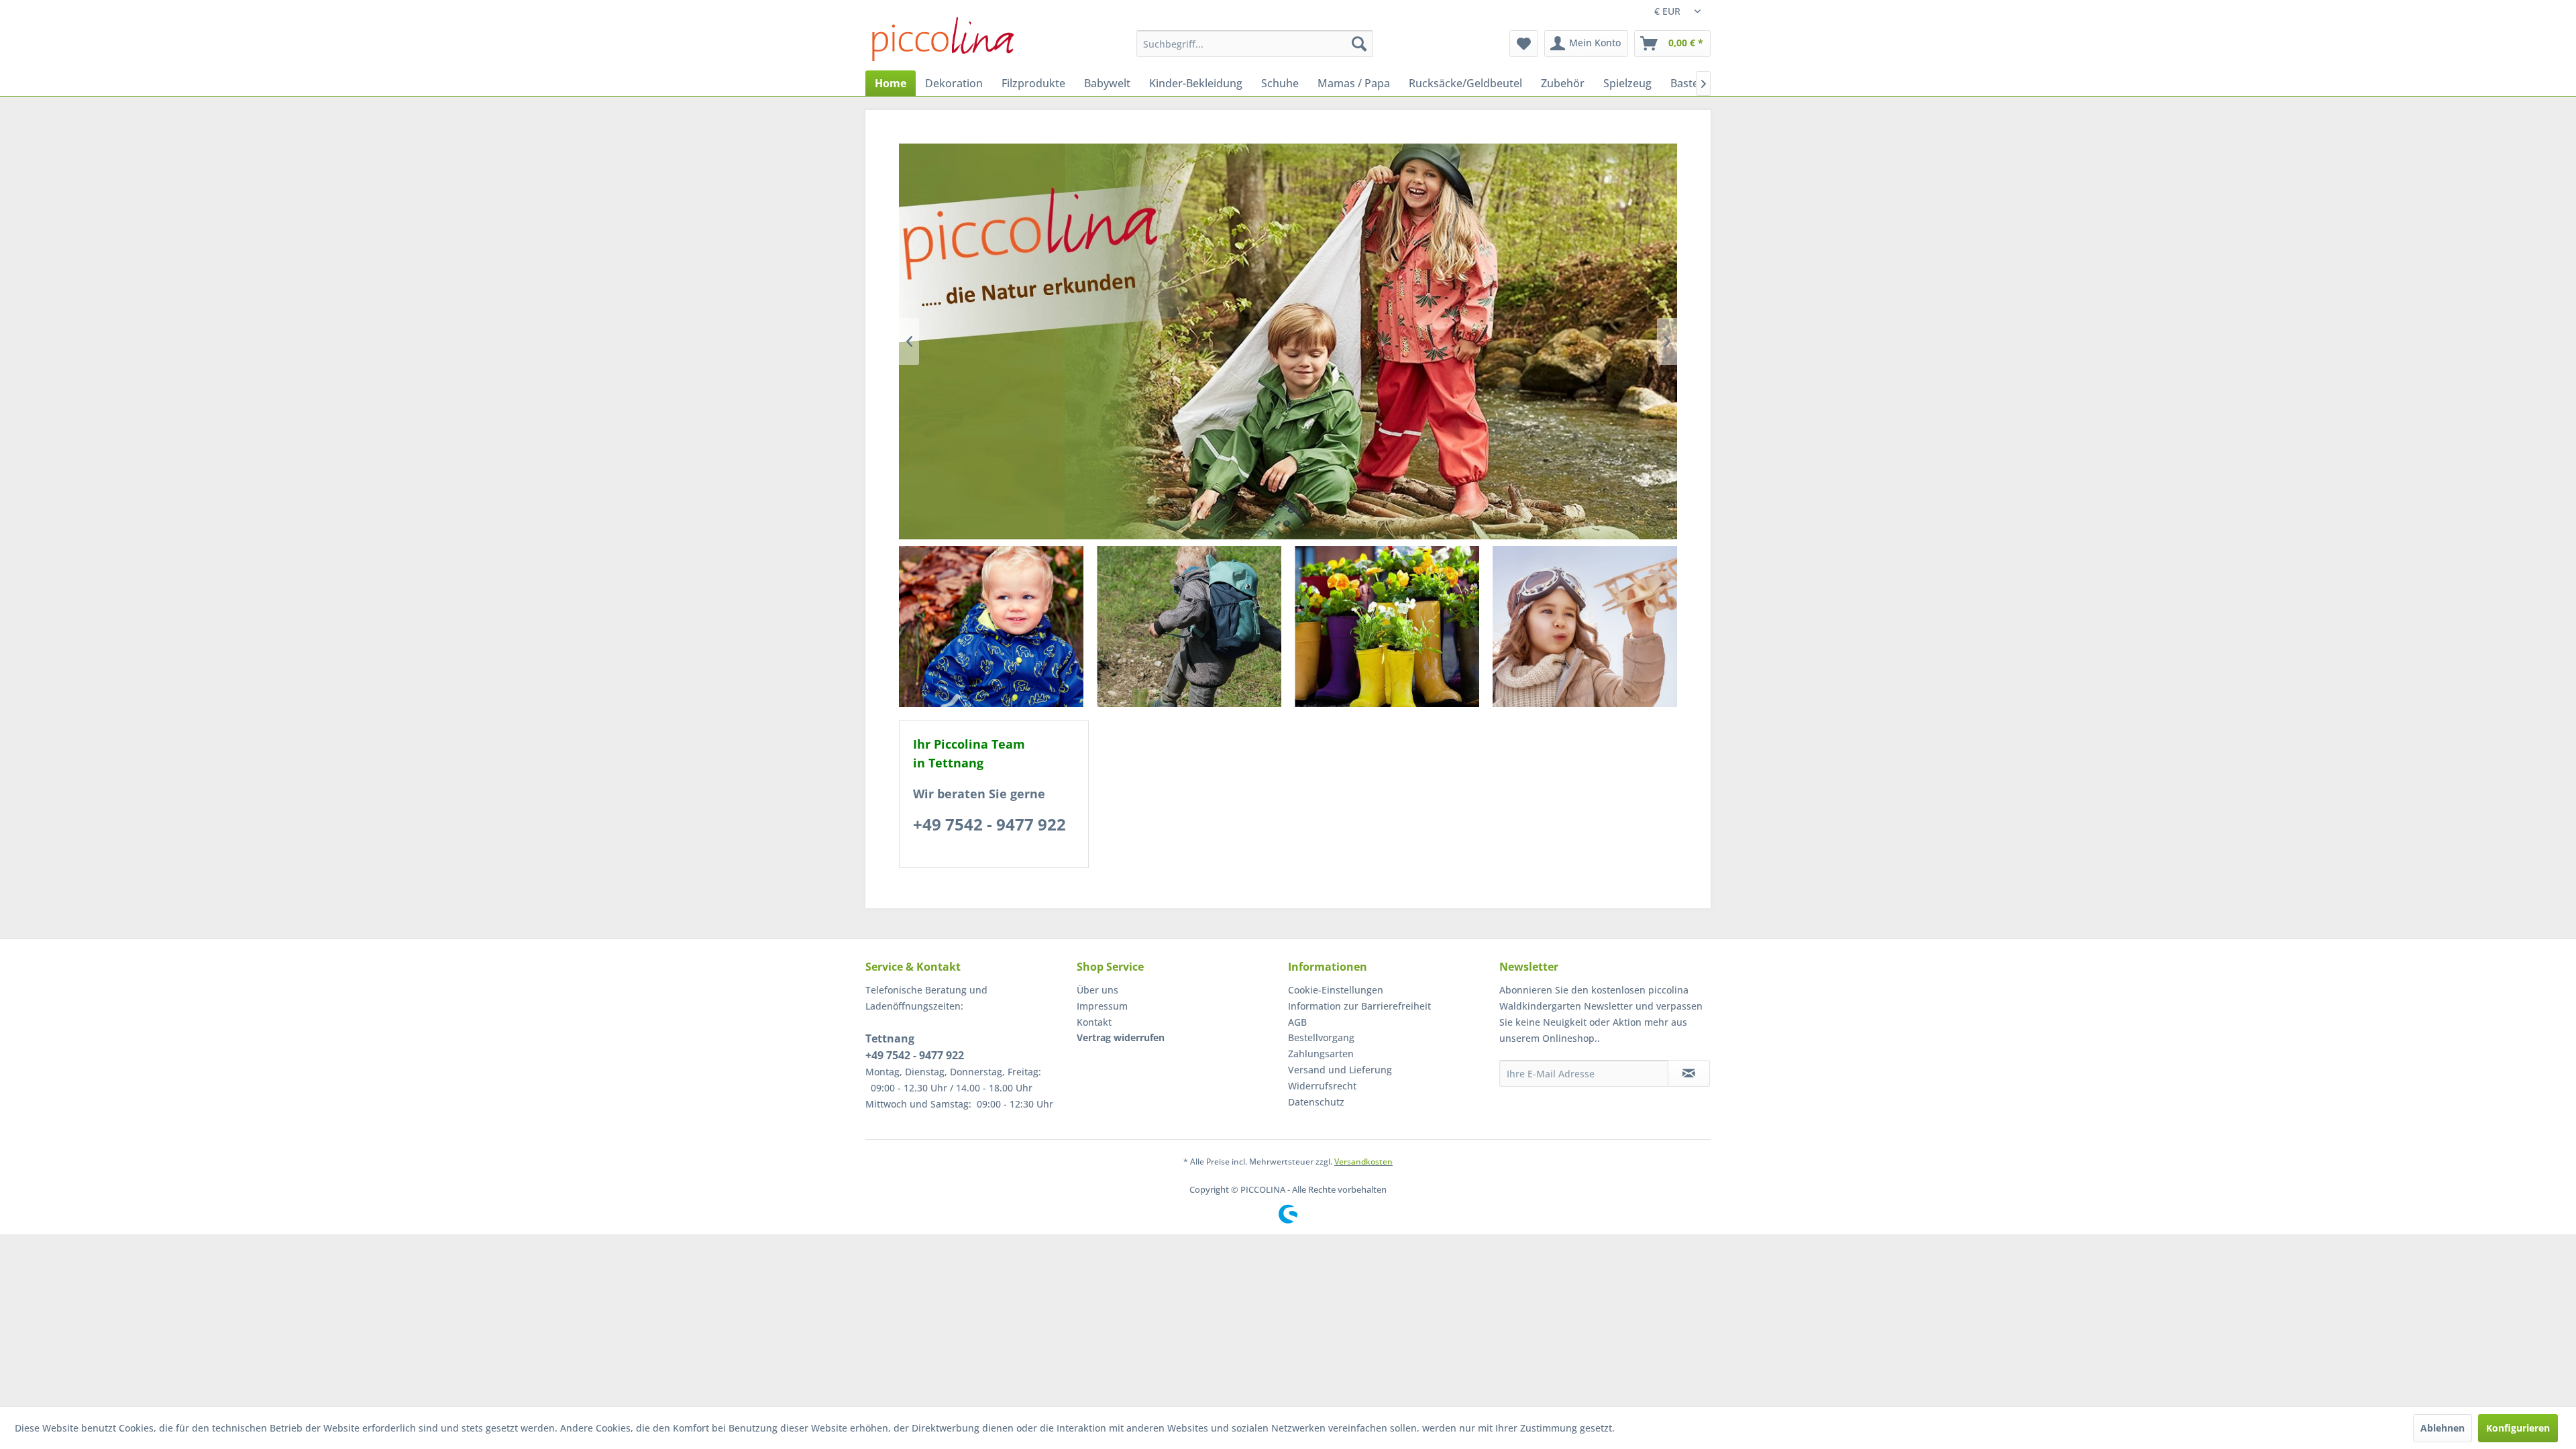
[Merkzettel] (1524, 44)
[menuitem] (1255, 44)
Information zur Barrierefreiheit (1359, 1006)
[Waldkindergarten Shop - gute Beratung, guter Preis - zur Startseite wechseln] (943, 39)
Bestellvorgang (1321, 1037)
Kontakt (1094, 1022)
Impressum (1102, 1006)
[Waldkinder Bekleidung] (991, 627)
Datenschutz (1316, 1102)
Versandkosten (1363, 1162)
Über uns (1097, 990)
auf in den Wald (1288, 341)
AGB (1297, 1022)
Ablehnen (2443, 1428)
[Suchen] (1359, 44)
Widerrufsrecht (1322, 1086)
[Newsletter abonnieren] (1689, 1073)
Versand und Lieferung (1340, 1070)
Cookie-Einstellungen (1336, 990)
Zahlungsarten (1321, 1054)
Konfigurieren (2518, 1428)
